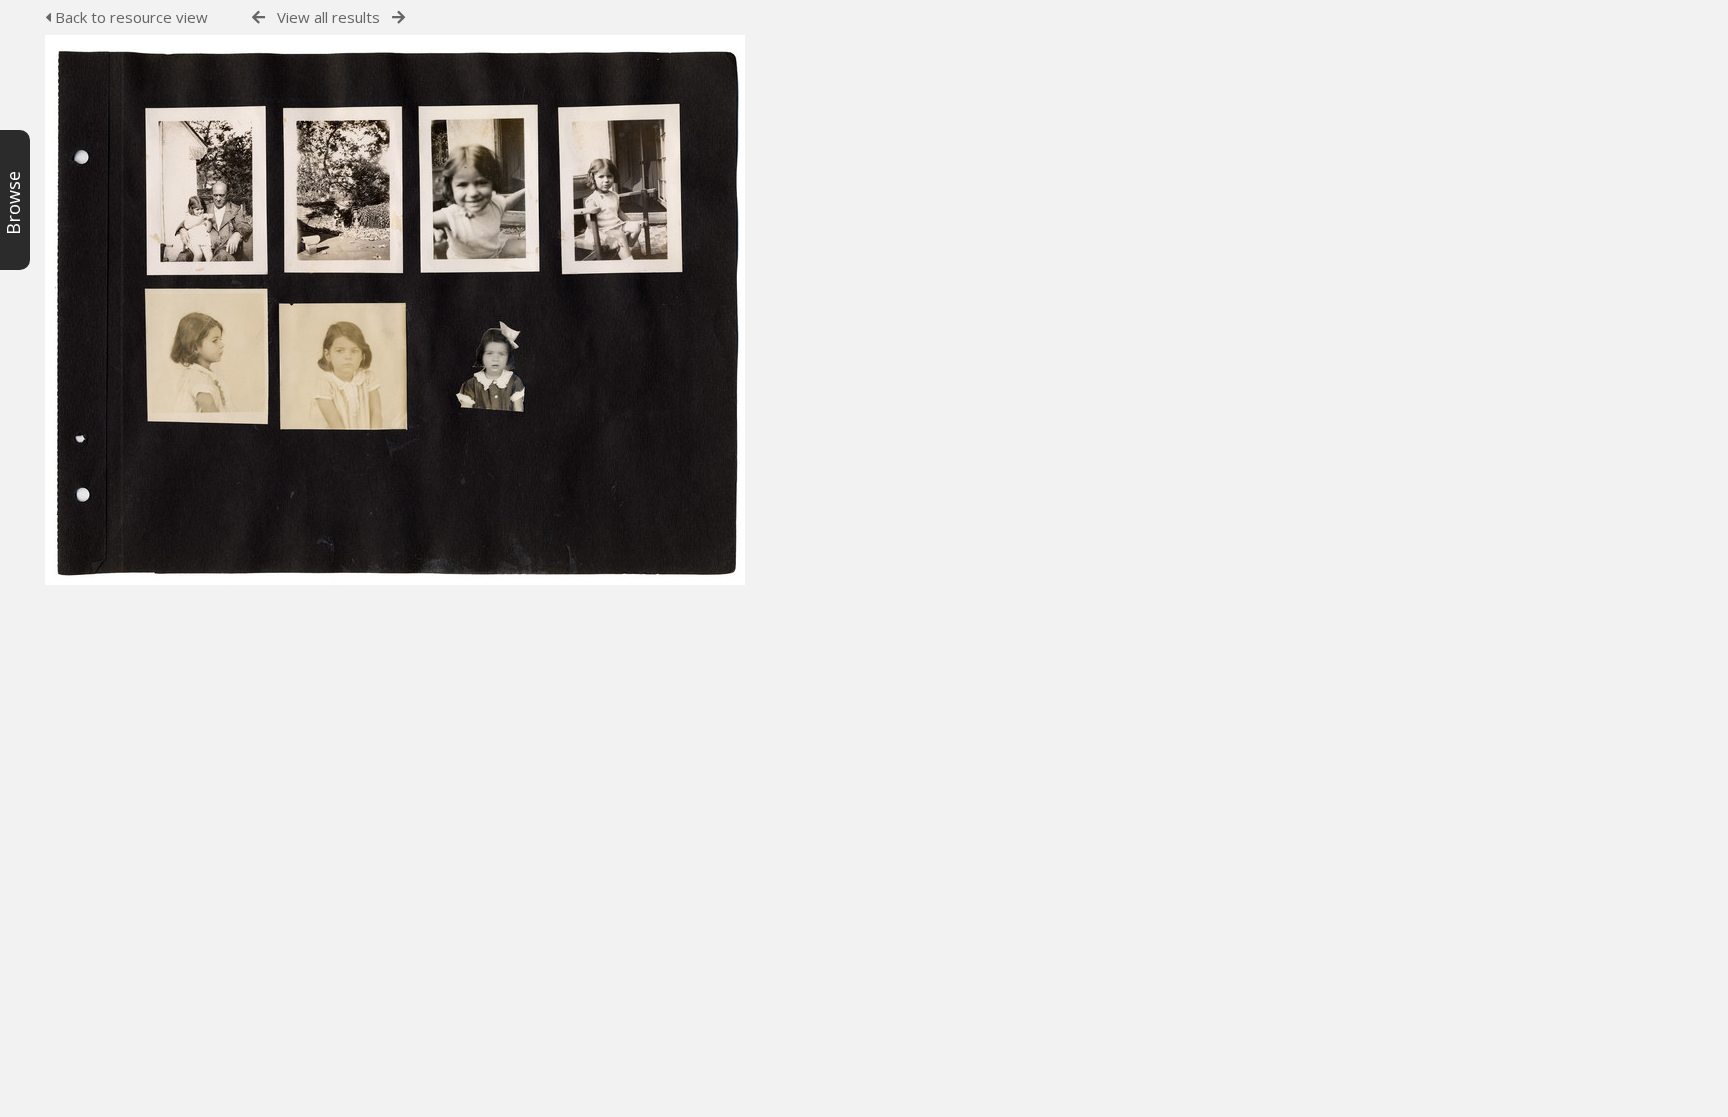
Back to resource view (129, 17)
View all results (328, 17)
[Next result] (398, 17)
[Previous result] (258, 17)
